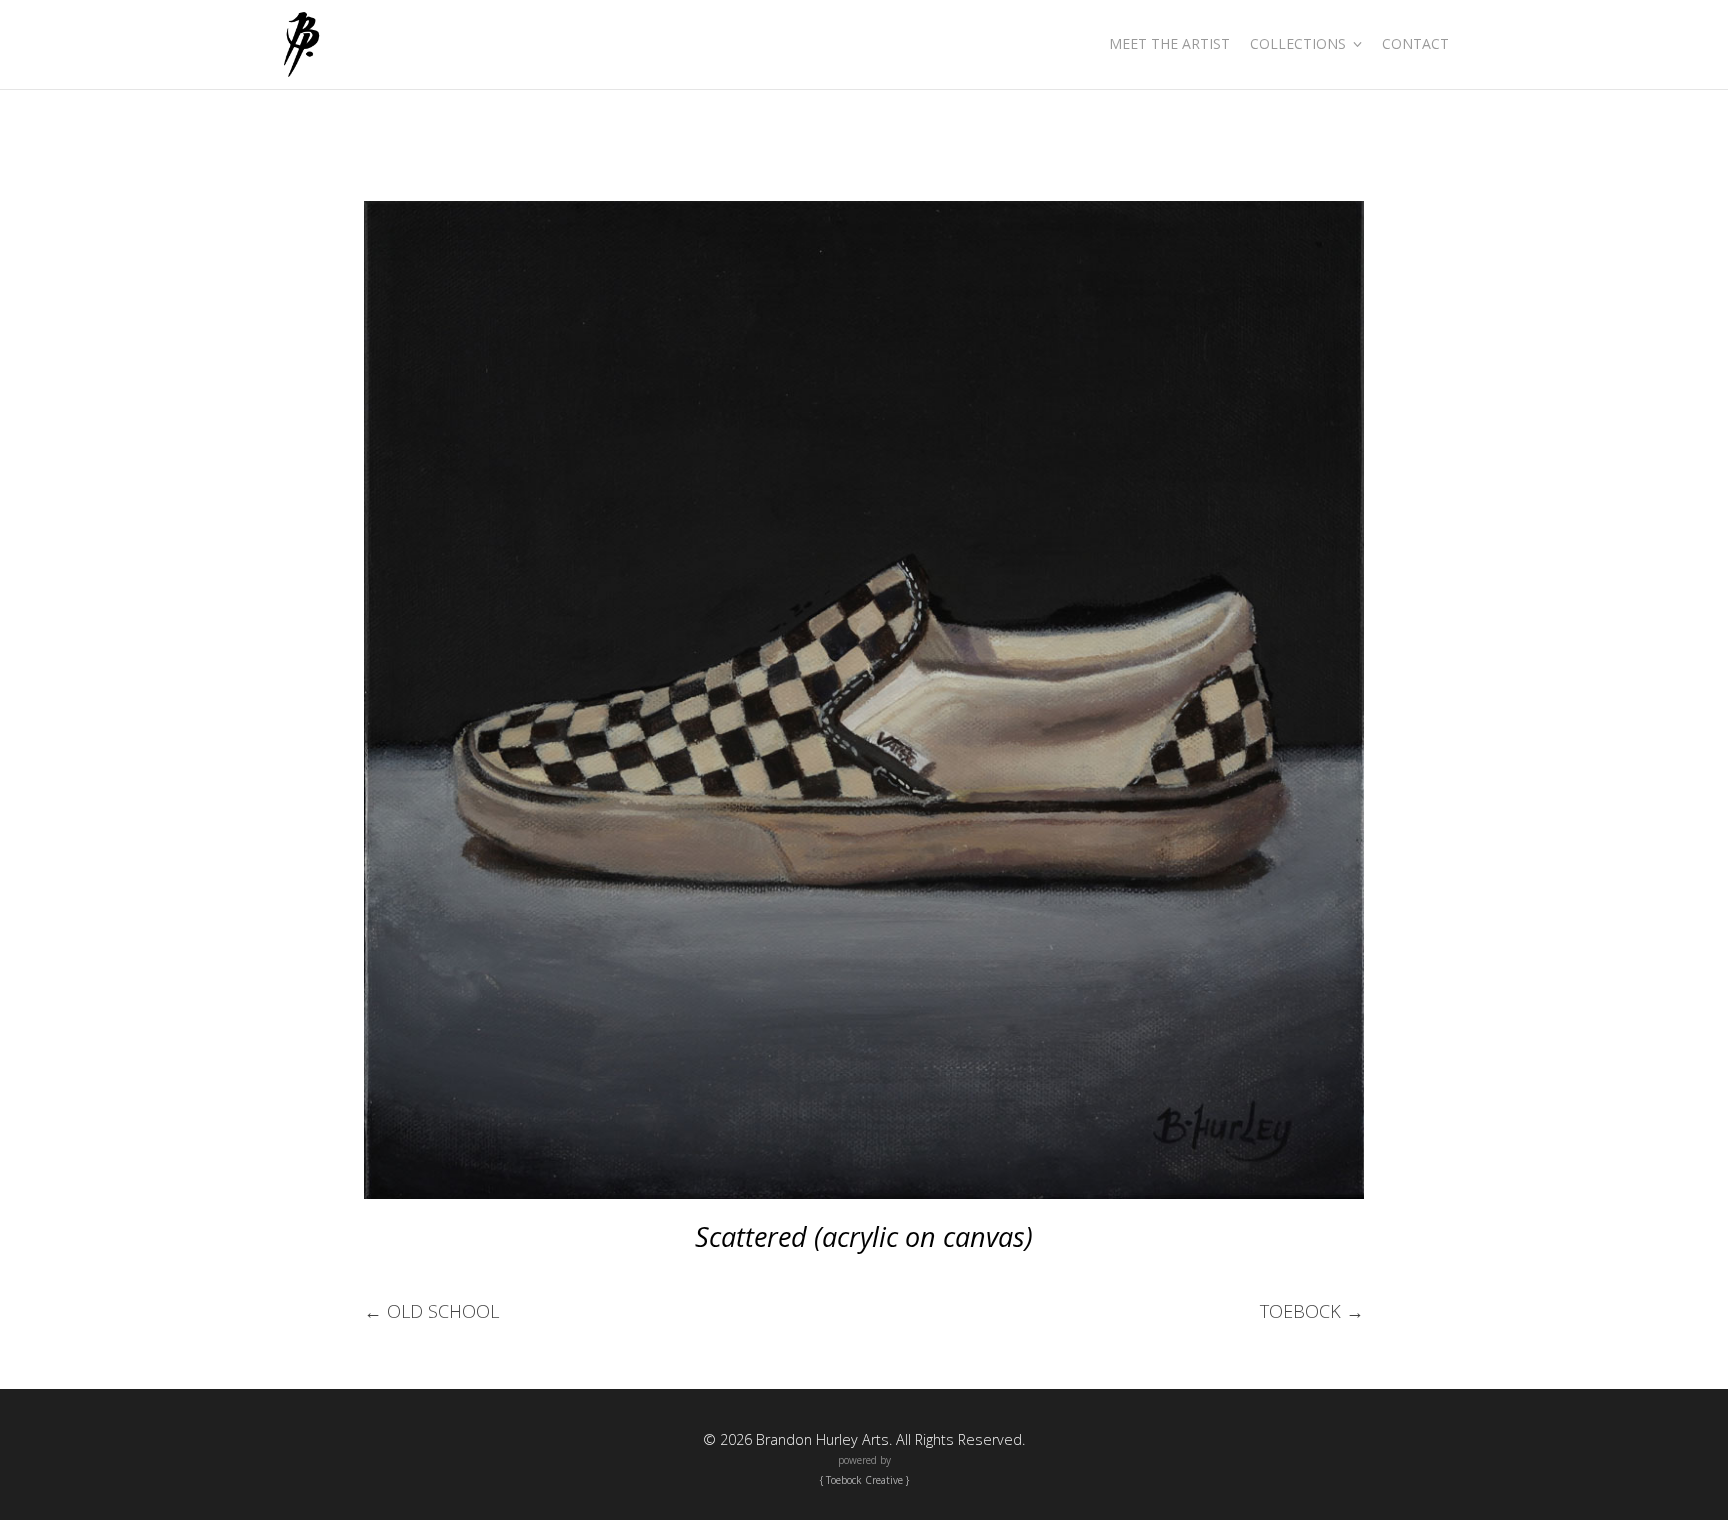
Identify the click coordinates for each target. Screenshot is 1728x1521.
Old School (431, 1311)
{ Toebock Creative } (864, 1480)
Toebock (1312, 1311)
